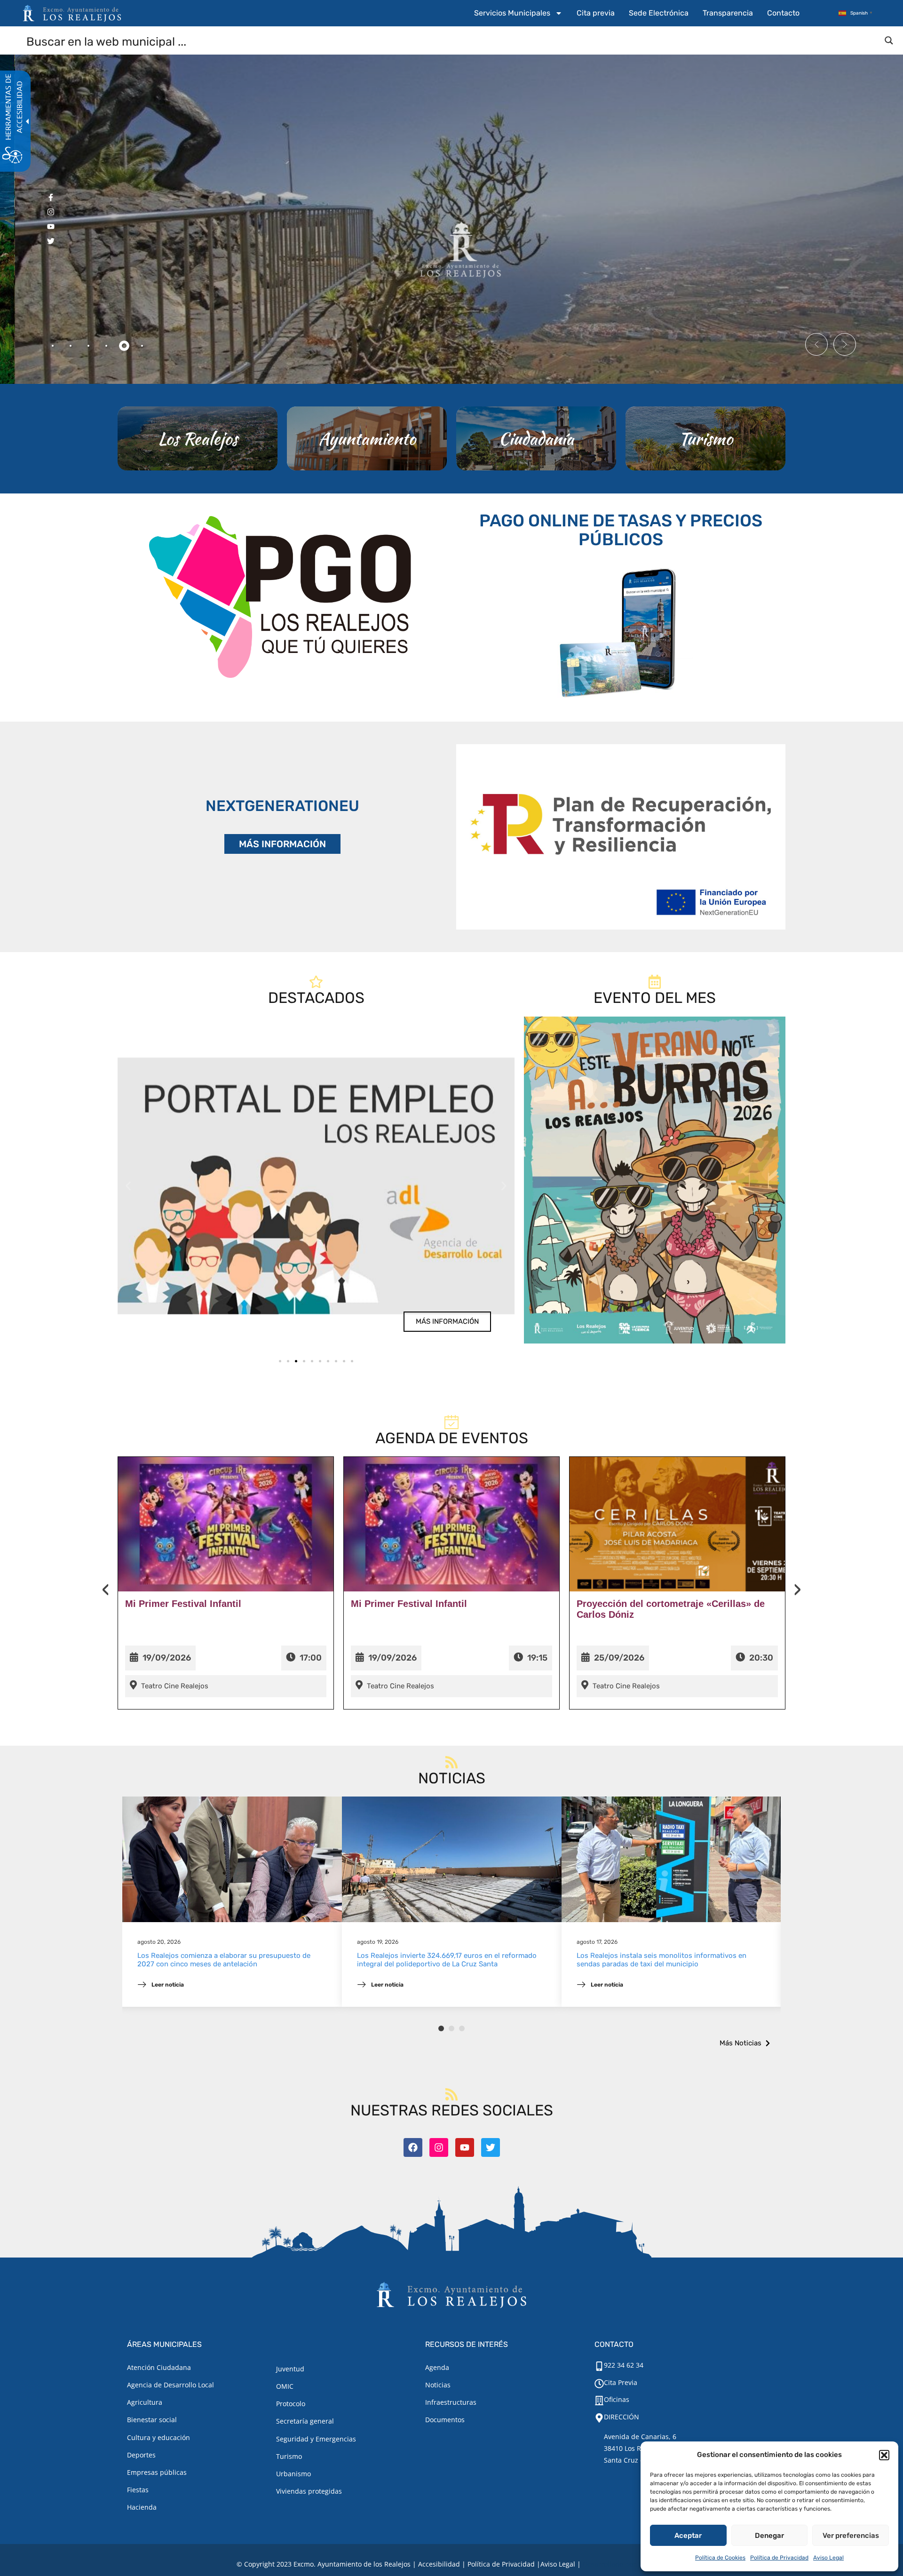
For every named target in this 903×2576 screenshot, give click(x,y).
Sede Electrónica (659, 13)
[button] (884, 2455)
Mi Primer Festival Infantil (183, 1604)
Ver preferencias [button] (851, 2536)
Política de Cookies (720, 2558)
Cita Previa (621, 2382)
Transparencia (728, 13)
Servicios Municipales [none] (512, 13)
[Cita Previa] (599, 2384)
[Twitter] (491, 2147)
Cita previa (596, 13)
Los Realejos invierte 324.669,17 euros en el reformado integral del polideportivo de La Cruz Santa (447, 1960)
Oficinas (617, 2399)
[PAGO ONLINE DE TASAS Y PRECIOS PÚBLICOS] (621, 631)
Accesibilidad (439, 2564)
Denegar (769, 2536)
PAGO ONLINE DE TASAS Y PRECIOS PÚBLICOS (621, 530)
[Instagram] (439, 2147)
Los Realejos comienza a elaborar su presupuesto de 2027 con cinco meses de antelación (224, 1960)
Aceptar (688, 2536)
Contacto (783, 13)
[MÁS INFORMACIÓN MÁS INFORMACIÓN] (621, 837)
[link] (316, 1186)
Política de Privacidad (779, 2558)
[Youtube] (465, 2147)
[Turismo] (705, 438)
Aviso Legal (828, 2558)
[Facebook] (413, 2147)
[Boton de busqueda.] (889, 40)
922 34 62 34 (624, 2365)
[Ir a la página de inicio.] (72, 13)
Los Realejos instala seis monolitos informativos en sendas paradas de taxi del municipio (661, 1960)
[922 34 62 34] (599, 2366)
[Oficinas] (599, 2401)
